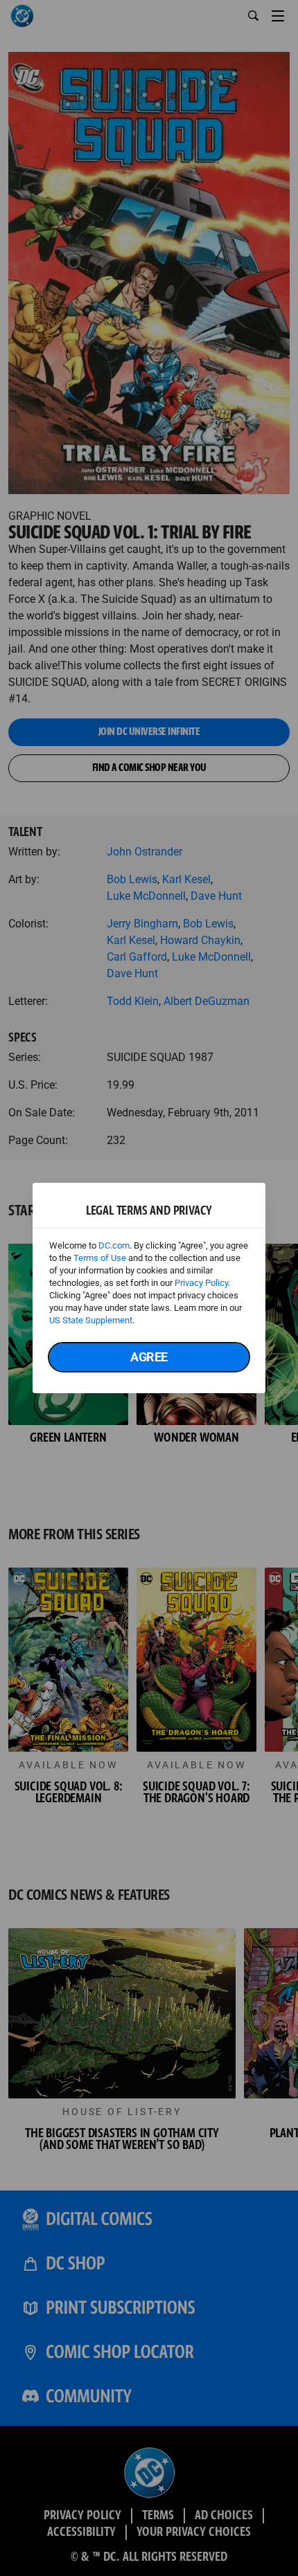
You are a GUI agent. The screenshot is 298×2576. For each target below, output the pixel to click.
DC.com (114, 1245)
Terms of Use (100, 1258)
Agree (149, 1357)
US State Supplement (91, 1320)
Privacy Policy (201, 1283)
